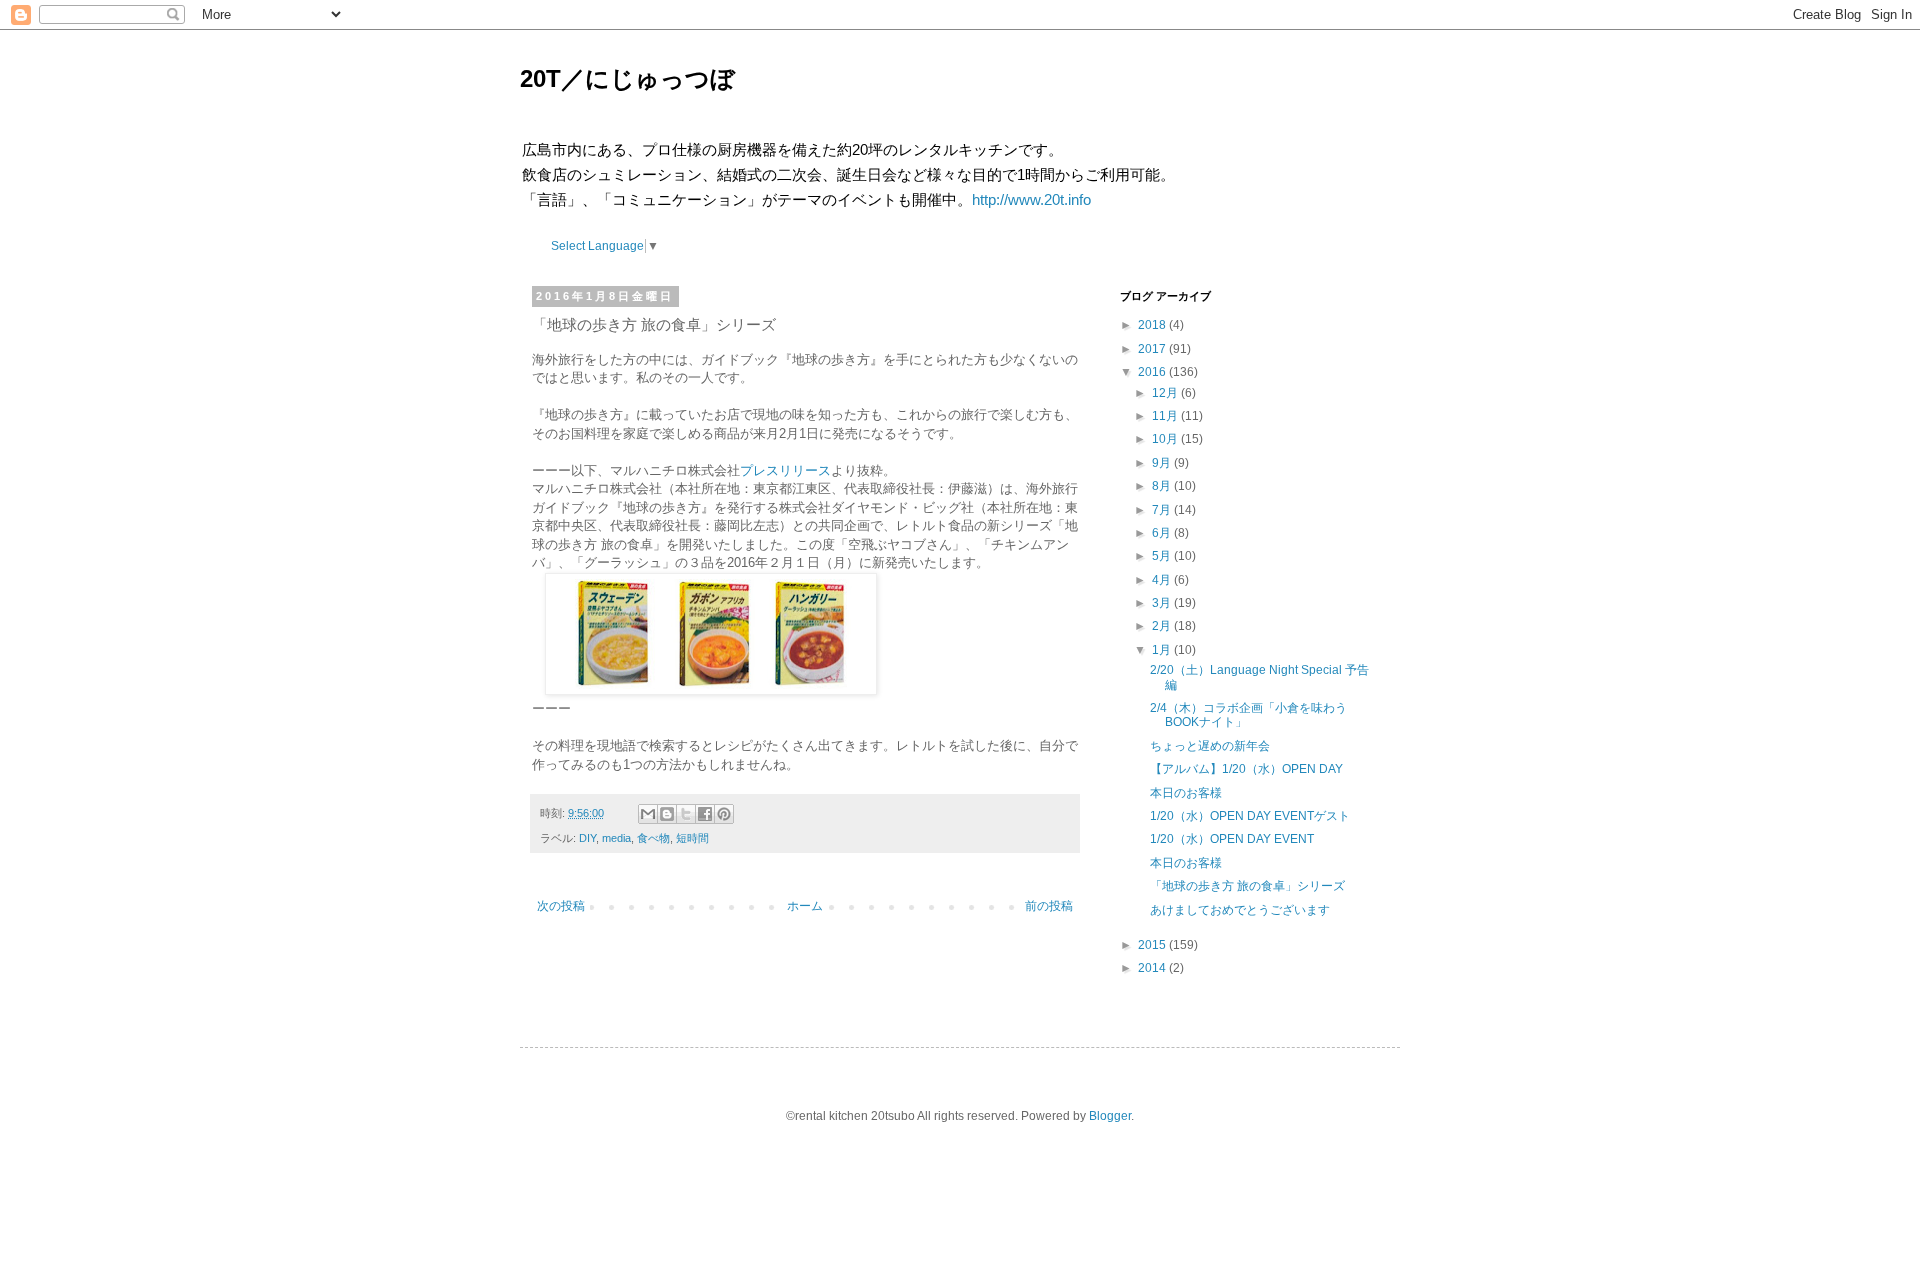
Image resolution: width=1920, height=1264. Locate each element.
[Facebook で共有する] (705, 814)
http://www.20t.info (1031, 199)
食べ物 (653, 838)
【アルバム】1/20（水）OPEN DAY (1246, 769)
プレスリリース (785, 470)
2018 (1152, 325)
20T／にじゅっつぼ (627, 78)
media (616, 838)
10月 (1165, 439)
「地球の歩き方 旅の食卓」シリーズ (1247, 886)
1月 (1161, 650)
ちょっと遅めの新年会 (1210, 746)
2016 (1152, 372)
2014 (1152, 968)
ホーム (805, 906)
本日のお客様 (1186, 793)
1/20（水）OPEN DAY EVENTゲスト (1250, 816)
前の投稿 (1049, 906)
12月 (1165, 393)
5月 (1161, 556)
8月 (1161, 486)
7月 (1161, 510)
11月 (1165, 416)
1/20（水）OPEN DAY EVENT (1232, 839)
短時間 (692, 838)
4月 (1161, 580)
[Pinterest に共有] (724, 814)
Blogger (1110, 1116)
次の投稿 (561, 906)
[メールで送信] (648, 814)
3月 (1161, 603)
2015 (1152, 945)
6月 (1161, 533)
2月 (1161, 626)
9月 (1161, 463)
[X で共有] (686, 814)
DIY (587, 838)
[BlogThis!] (667, 814)
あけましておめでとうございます (1240, 910)
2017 (1152, 349)
